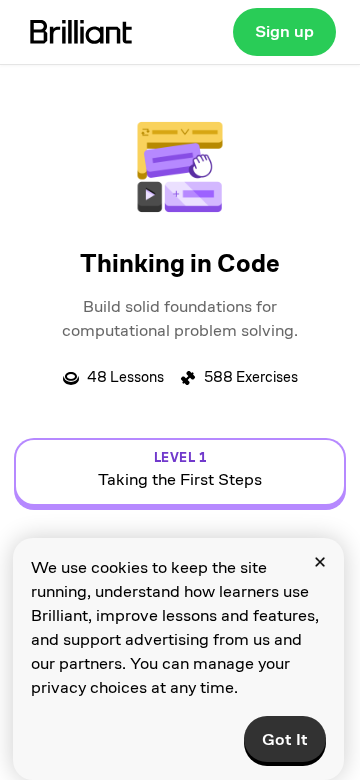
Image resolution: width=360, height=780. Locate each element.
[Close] (320, 562)
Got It (285, 739)
